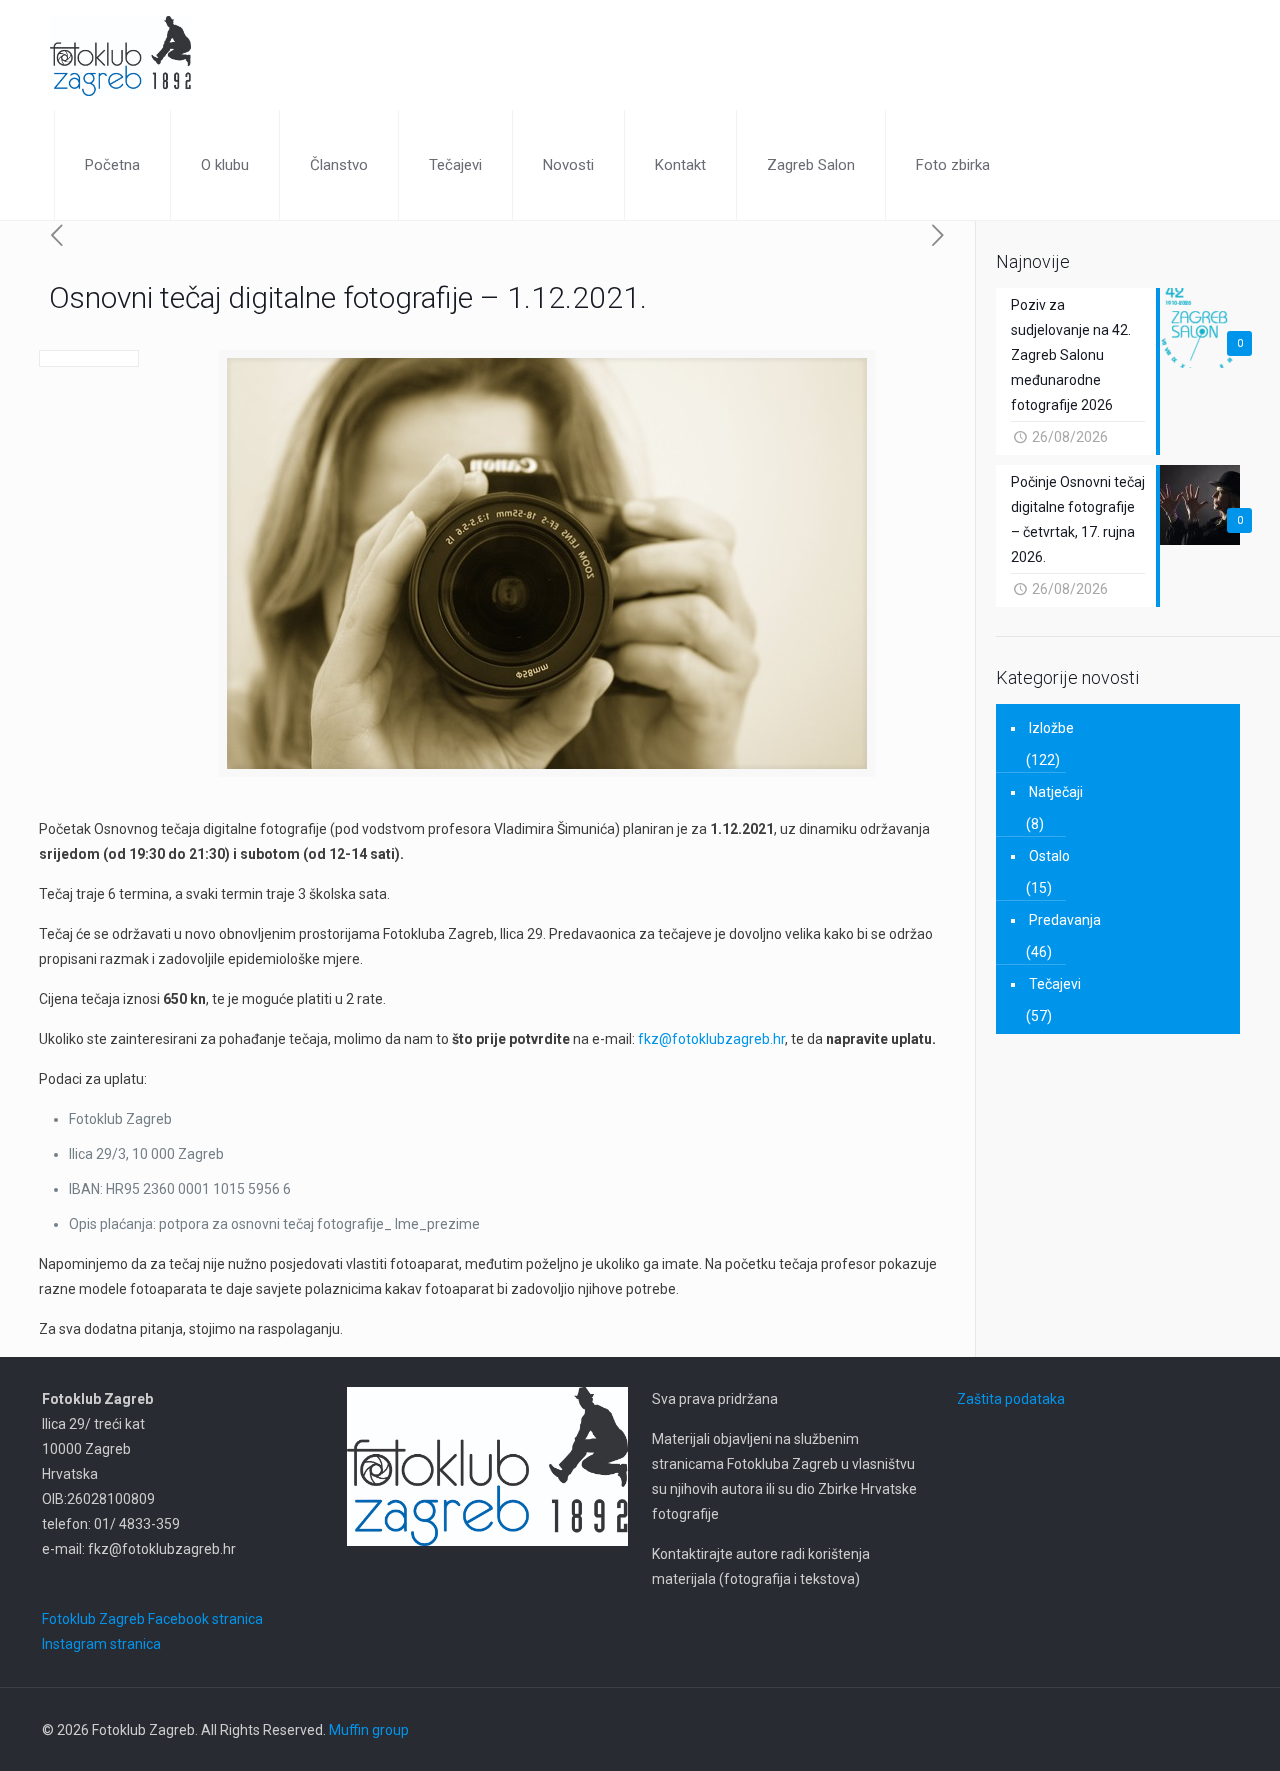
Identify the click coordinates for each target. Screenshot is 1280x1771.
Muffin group (369, 1730)
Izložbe (1051, 728)
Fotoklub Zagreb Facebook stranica (152, 1619)
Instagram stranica (101, 1644)
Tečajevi (1055, 984)
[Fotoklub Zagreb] (120, 55)
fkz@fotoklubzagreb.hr (711, 1039)
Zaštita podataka (1011, 1399)
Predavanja (1065, 920)
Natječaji (1056, 792)
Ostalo (1049, 856)
